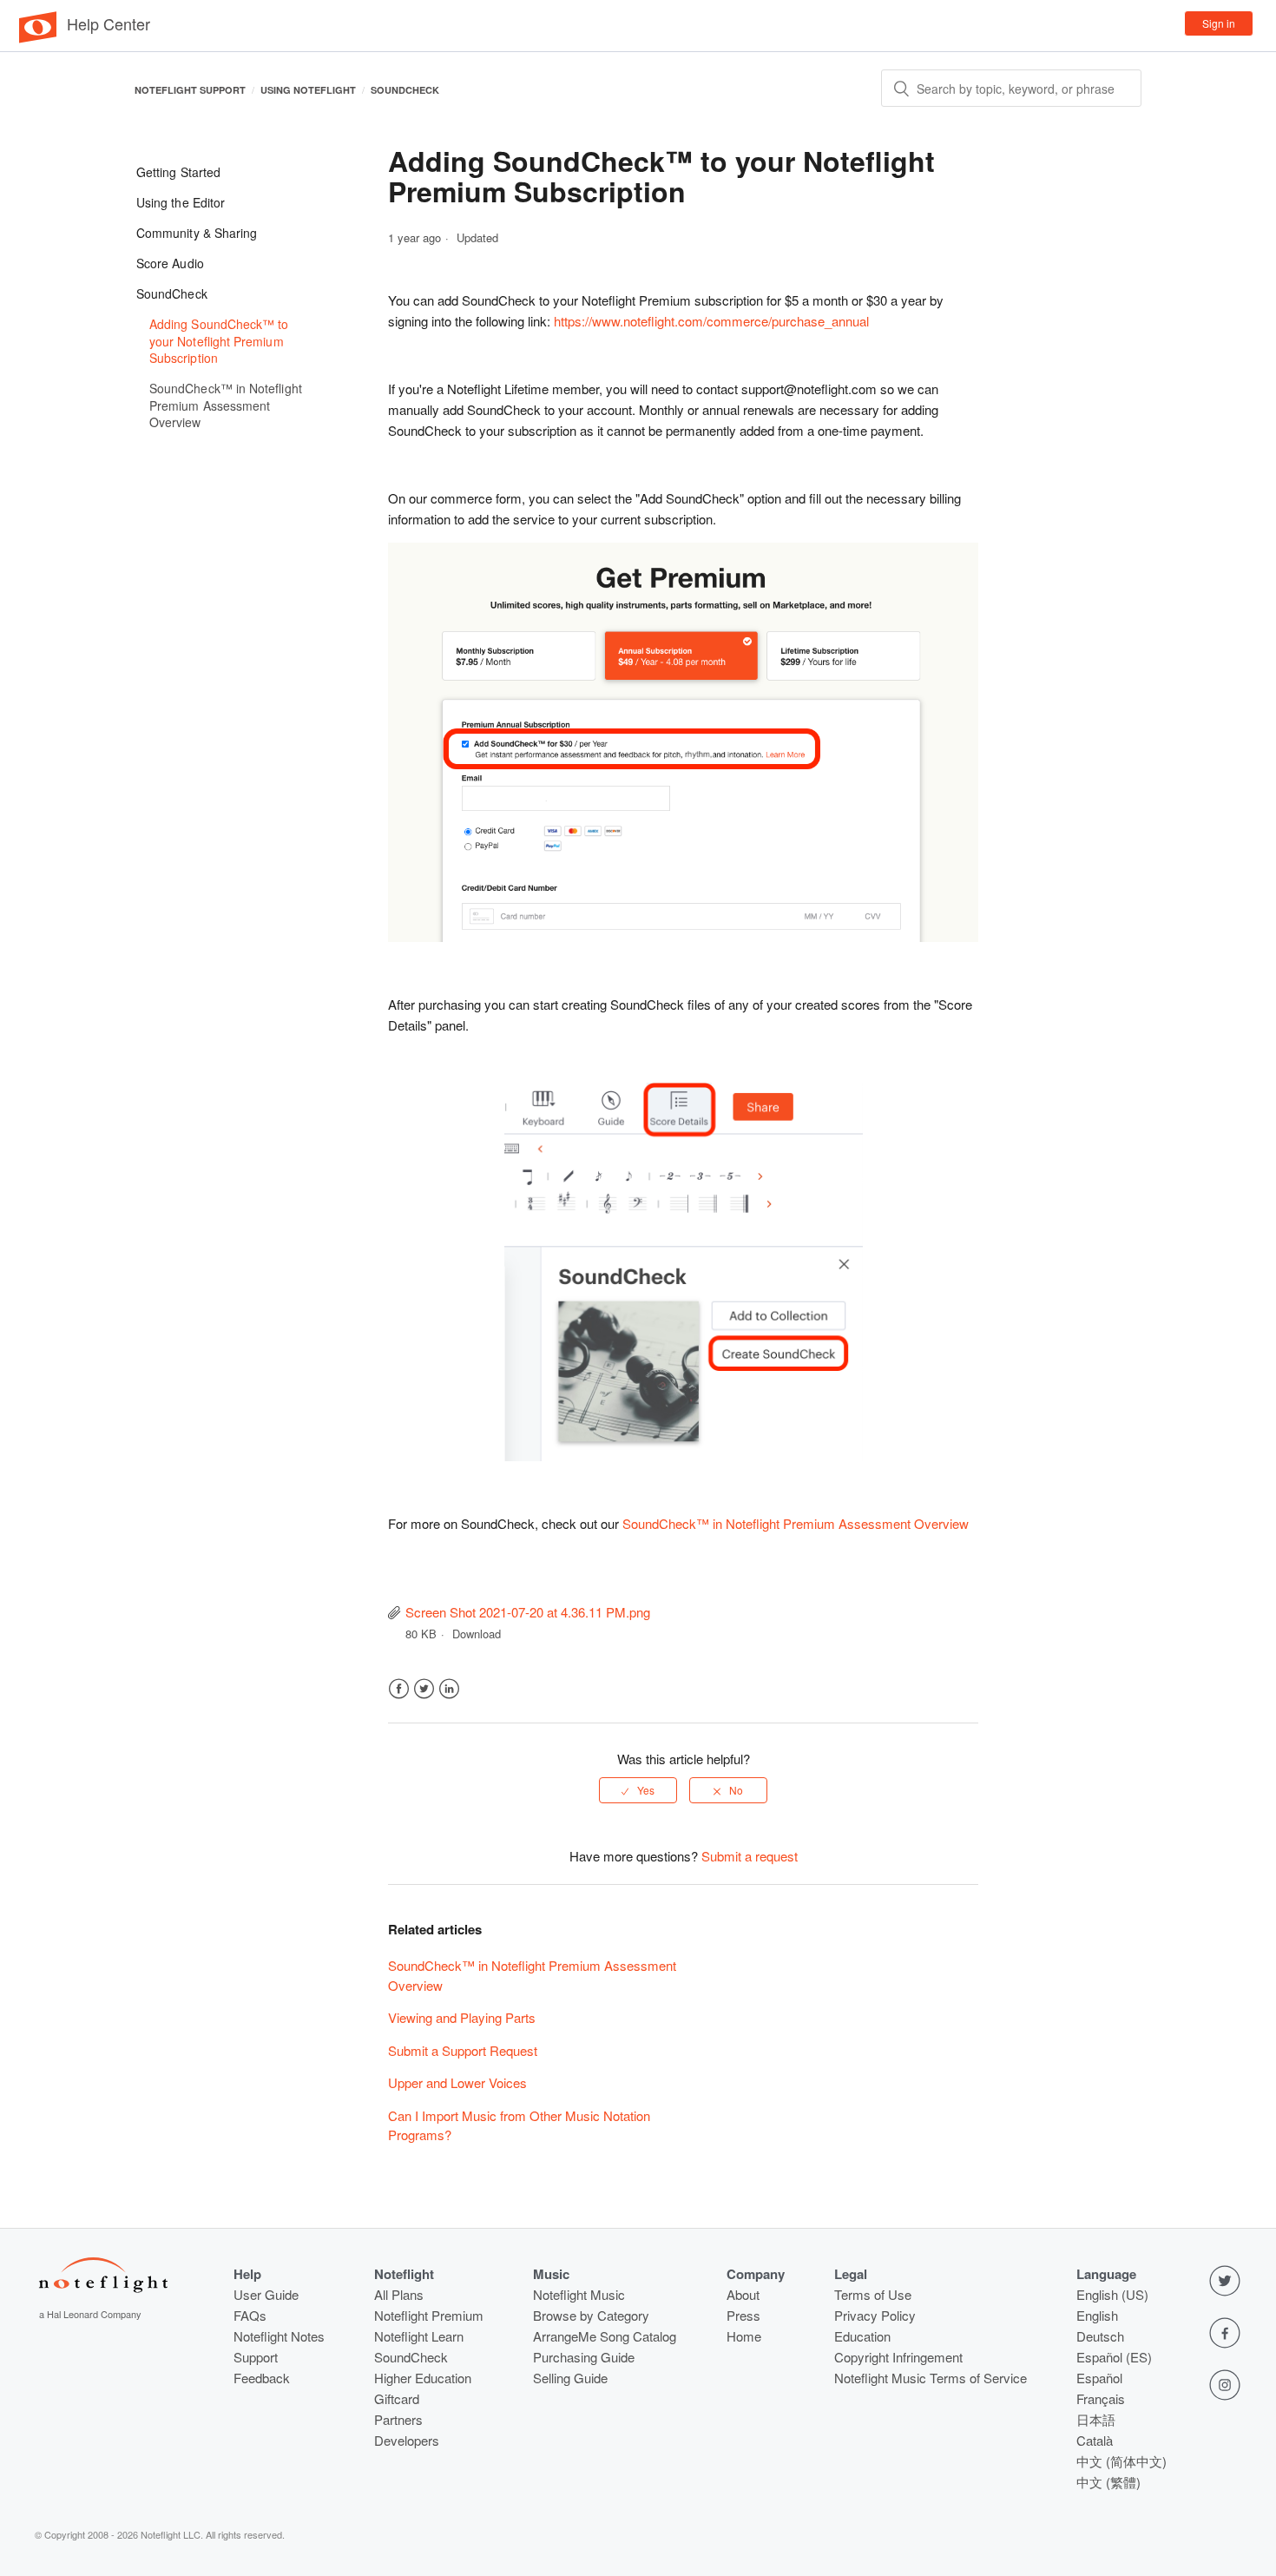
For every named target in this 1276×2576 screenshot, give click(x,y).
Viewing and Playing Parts (462, 2017)
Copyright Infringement (898, 2357)
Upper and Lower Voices (457, 2082)
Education (862, 2336)
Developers (407, 2440)
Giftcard (397, 2398)
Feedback (262, 2378)
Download (477, 1634)
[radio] (638, 1790)
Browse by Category (591, 2315)
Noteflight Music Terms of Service (931, 2378)
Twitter (424, 1689)
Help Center (109, 23)
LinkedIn (449, 1689)
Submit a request (750, 1856)
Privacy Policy (875, 2315)
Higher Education (423, 2378)
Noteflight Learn (419, 2336)
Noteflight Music (579, 2294)
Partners (398, 2419)
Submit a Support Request (463, 2050)
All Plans (399, 2294)
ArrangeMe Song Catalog (605, 2336)
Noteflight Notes (279, 2336)
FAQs (250, 2315)
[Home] (38, 38)
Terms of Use (873, 2294)
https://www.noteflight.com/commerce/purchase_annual (711, 321)
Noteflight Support (190, 90)
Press (743, 2315)
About (743, 2294)
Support (256, 2357)
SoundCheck (405, 90)
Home (744, 2336)
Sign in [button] (1219, 23)
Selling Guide (570, 2378)
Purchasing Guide (584, 2357)
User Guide (266, 2294)
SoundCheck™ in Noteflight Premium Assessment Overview (796, 1523)
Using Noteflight (308, 90)
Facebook (399, 1689)
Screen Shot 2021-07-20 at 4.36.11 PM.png (528, 1612)
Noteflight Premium (429, 2315)
